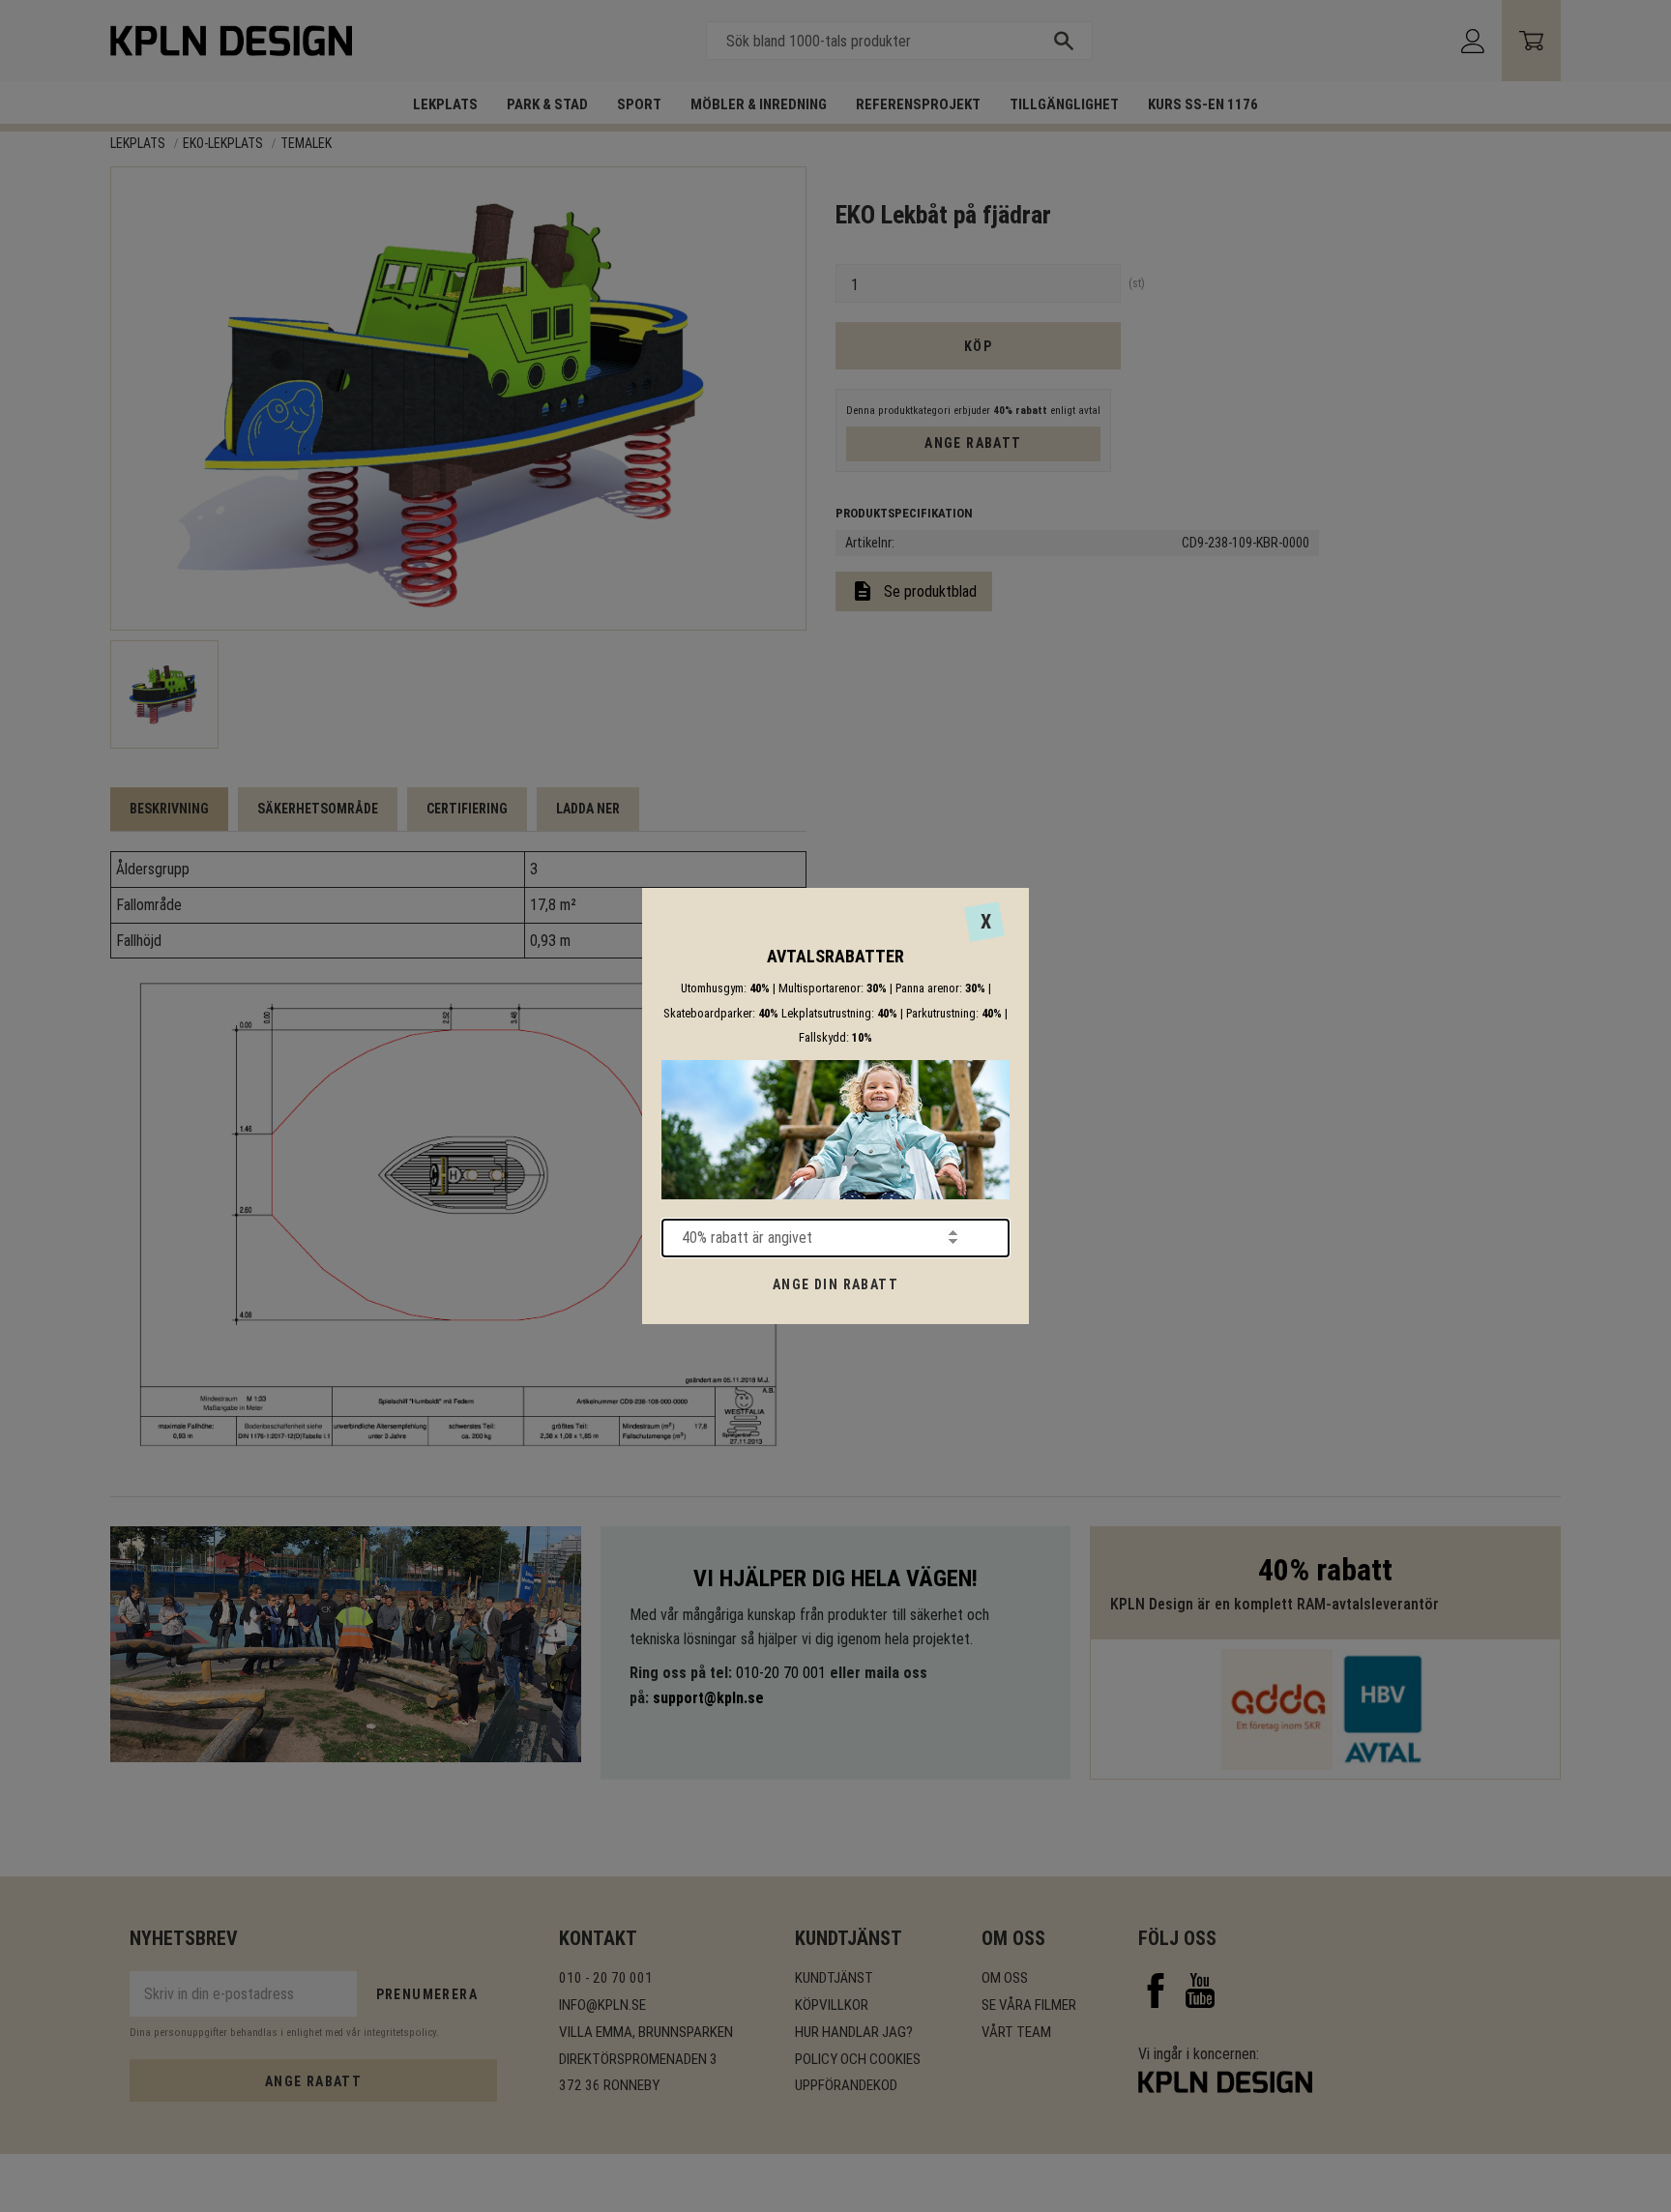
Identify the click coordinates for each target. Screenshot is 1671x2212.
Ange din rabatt (835, 1284)
